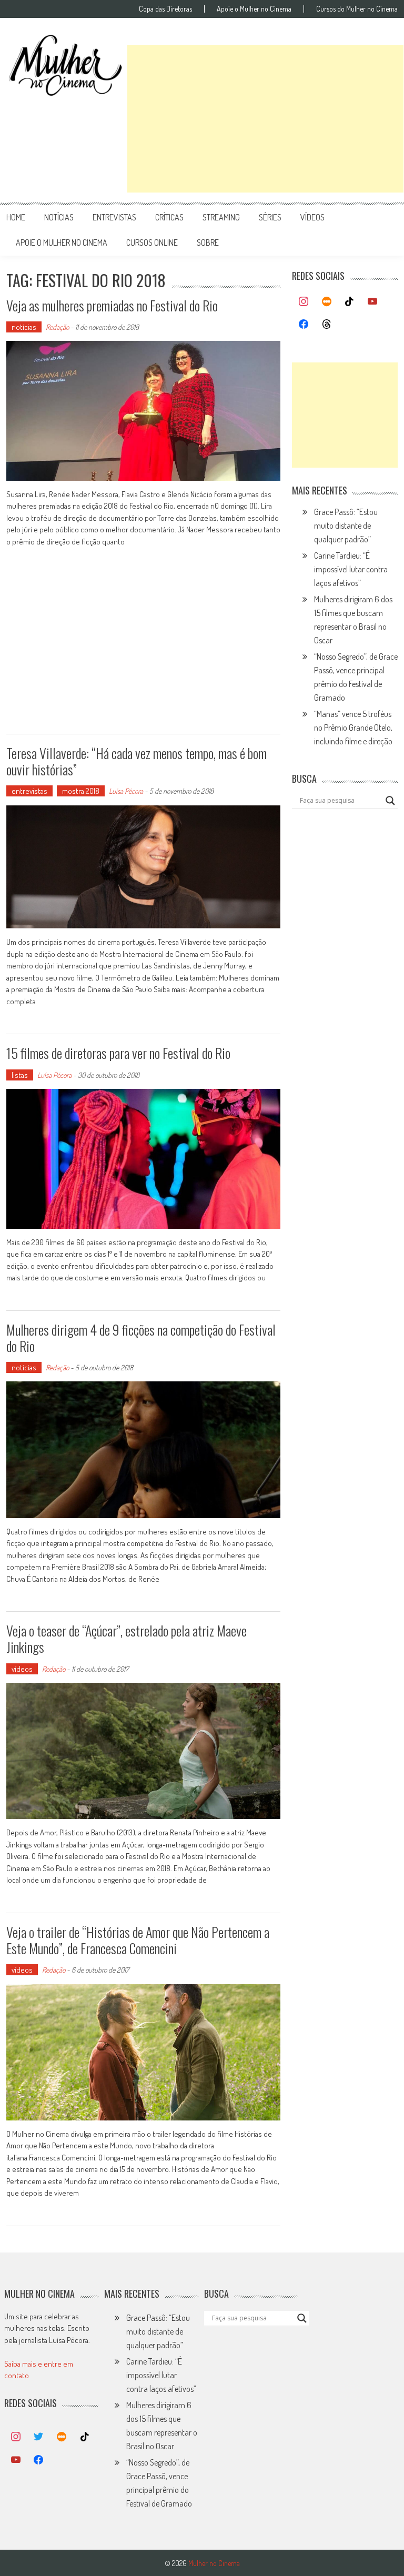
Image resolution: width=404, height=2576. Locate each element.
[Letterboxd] (327, 302)
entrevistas (114, 217)
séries (270, 217)
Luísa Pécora (126, 791)
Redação (57, 327)
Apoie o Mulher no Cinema (254, 9)
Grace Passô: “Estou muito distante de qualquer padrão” (346, 526)
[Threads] (327, 325)
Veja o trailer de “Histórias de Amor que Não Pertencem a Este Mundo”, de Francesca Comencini (138, 1940)
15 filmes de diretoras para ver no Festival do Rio (118, 1053)
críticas (169, 217)
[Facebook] (304, 325)
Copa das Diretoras (165, 9)
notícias (59, 217)
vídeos (312, 217)
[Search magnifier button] (390, 801)
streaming (221, 217)
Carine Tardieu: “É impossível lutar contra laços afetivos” (351, 569)
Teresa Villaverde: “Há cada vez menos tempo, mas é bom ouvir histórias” (137, 761)
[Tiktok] (350, 302)
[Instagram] (304, 302)
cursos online (152, 243)
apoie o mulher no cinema (62, 243)
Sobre (208, 243)
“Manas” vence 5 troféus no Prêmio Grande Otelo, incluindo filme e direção (353, 728)
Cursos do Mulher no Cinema (357, 9)
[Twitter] (39, 2437)
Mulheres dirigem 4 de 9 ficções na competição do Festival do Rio (141, 1338)
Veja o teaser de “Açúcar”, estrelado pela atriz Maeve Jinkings (127, 1639)
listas (20, 1075)
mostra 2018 (81, 791)
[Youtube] (372, 302)
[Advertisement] (265, 119)
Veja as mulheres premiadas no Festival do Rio (112, 305)
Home (16, 217)
